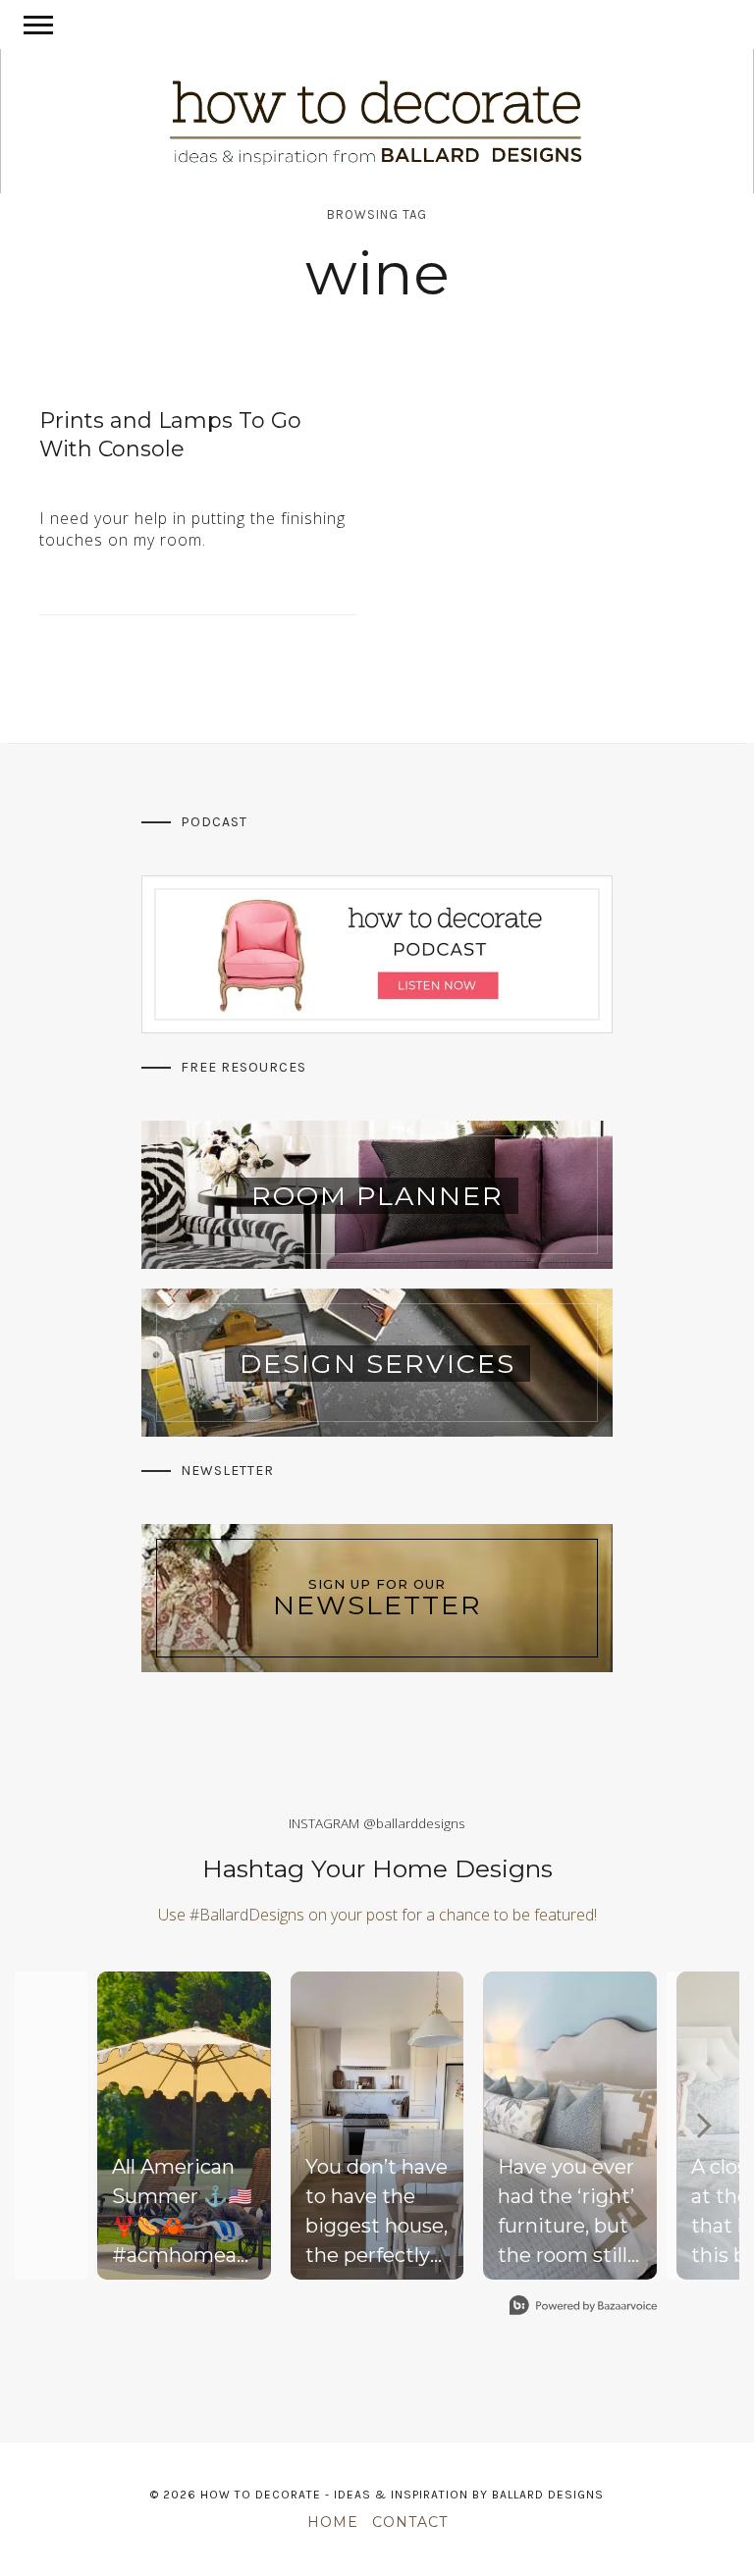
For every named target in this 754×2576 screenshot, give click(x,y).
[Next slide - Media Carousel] (703, 2126)
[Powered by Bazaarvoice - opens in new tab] (583, 2308)
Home (333, 2522)
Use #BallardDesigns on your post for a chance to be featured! (377, 1915)
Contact (410, 2522)
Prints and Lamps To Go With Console (170, 435)
